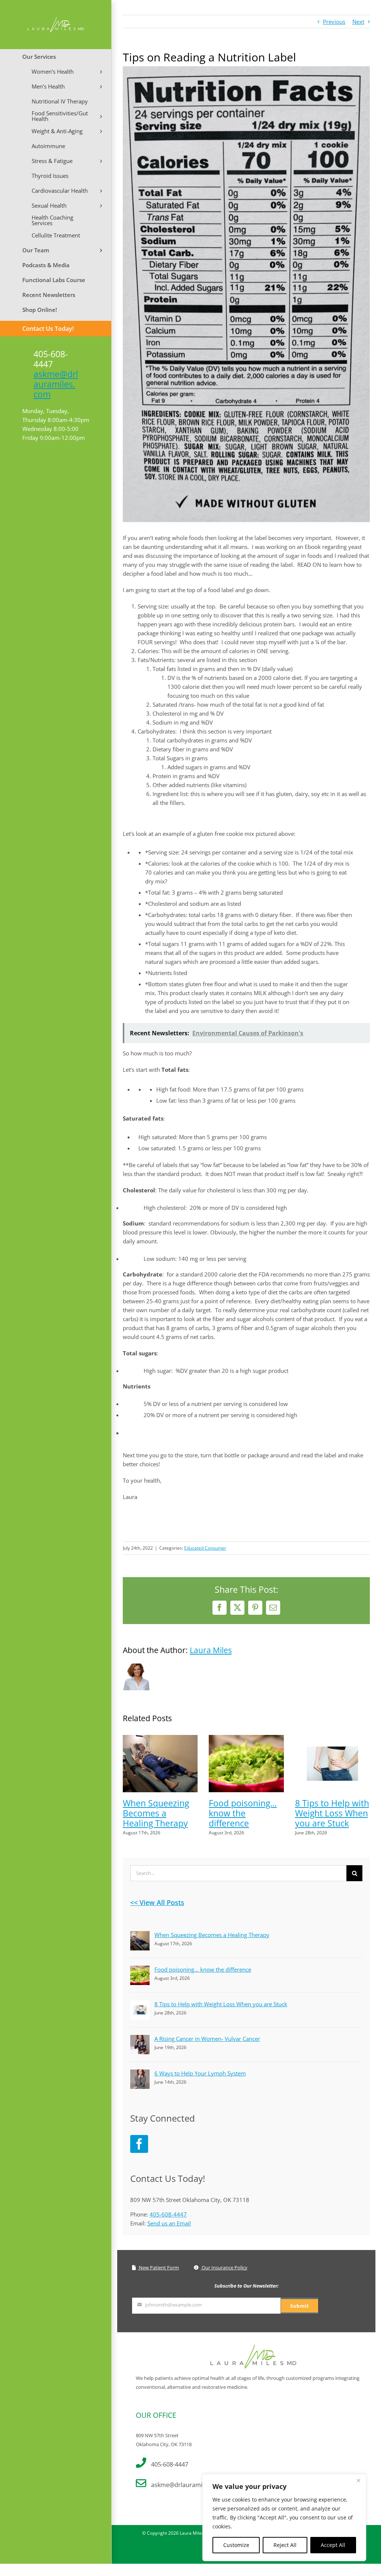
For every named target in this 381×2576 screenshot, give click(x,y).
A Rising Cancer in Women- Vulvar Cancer (207, 2039)
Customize (236, 2545)
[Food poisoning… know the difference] (246, 1739)
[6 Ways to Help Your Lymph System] (140, 2074)
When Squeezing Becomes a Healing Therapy (156, 1813)
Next (358, 22)
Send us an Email (169, 2223)
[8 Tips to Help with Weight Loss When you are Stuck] (332, 1739)
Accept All (333, 2545)
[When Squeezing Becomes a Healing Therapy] (160, 1739)
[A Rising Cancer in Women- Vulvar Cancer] (140, 2039)
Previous (334, 22)
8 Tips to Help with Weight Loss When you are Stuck (332, 1813)
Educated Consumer (205, 1548)
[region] (284, 2518)
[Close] (358, 2480)
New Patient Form (158, 2267)
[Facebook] (139, 2144)
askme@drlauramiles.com (56, 384)
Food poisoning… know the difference (243, 1813)
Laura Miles (211, 1650)
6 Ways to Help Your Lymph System (200, 2073)
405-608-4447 (168, 2214)
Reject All (285, 2545)
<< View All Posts (157, 1902)
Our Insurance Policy (224, 2267)
